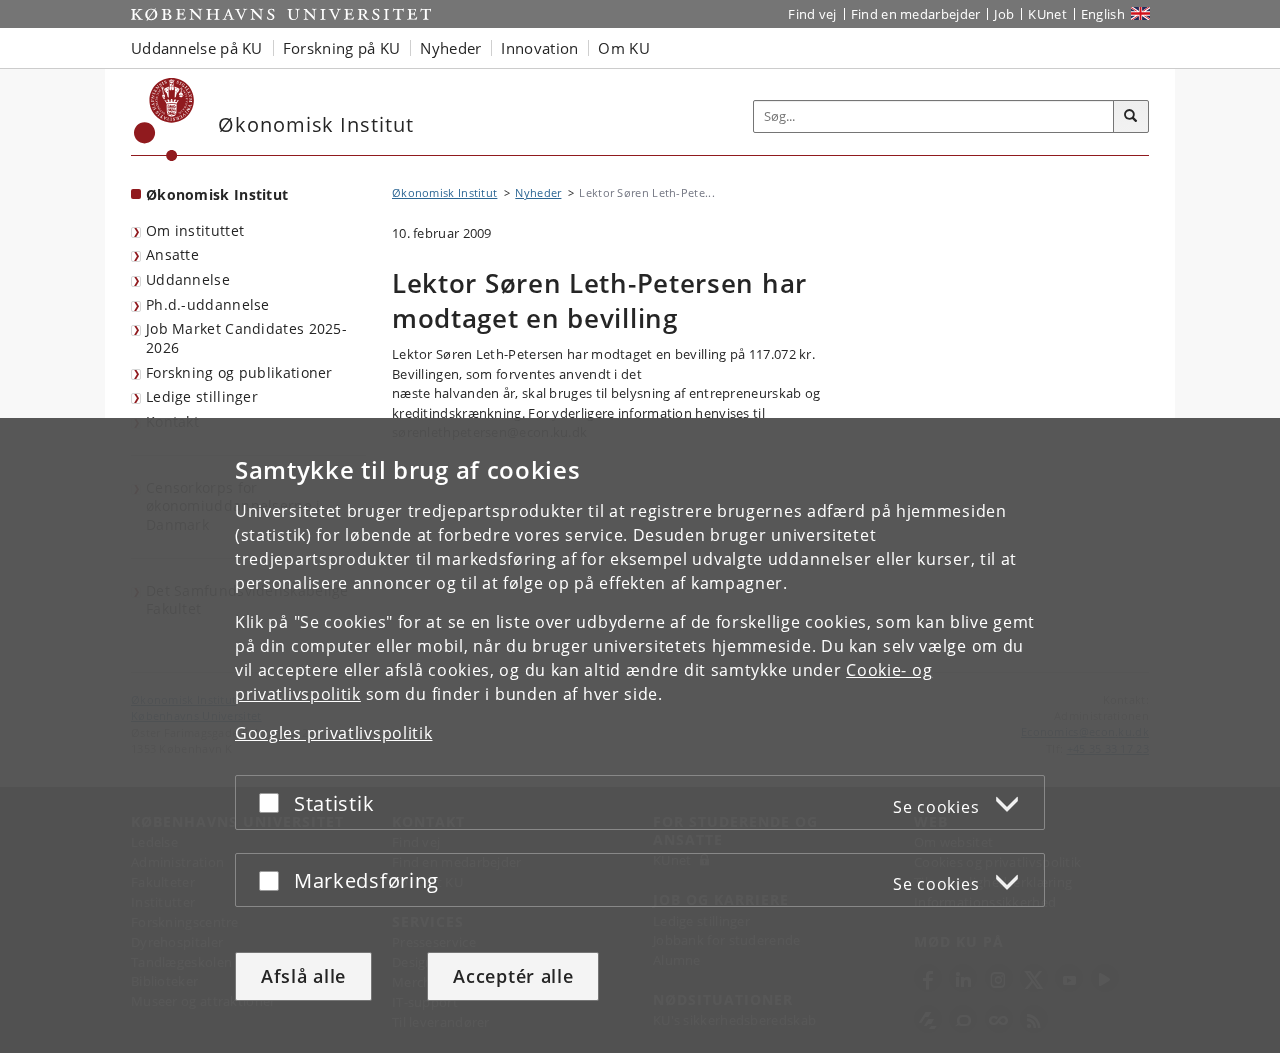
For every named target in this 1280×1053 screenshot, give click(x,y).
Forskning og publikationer (239, 372)
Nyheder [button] (450, 48)
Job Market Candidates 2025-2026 (246, 338)
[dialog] (640, 735)
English (1103, 14)
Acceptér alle (513, 976)
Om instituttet (195, 230)
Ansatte (172, 254)
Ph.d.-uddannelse (208, 304)
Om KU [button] (624, 48)
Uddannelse (188, 279)
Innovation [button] (539, 48)
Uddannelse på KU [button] (197, 48)
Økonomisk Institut (217, 194)
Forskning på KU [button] (342, 48)
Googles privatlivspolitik (334, 733)
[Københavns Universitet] (164, 119)
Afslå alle (303, 976)
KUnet (1047, 14)
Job (1004, 14)
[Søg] (1131, 117)
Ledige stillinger (202, 396)
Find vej (812, 14)
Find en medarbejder (916, 14)
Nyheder (538, 192)
